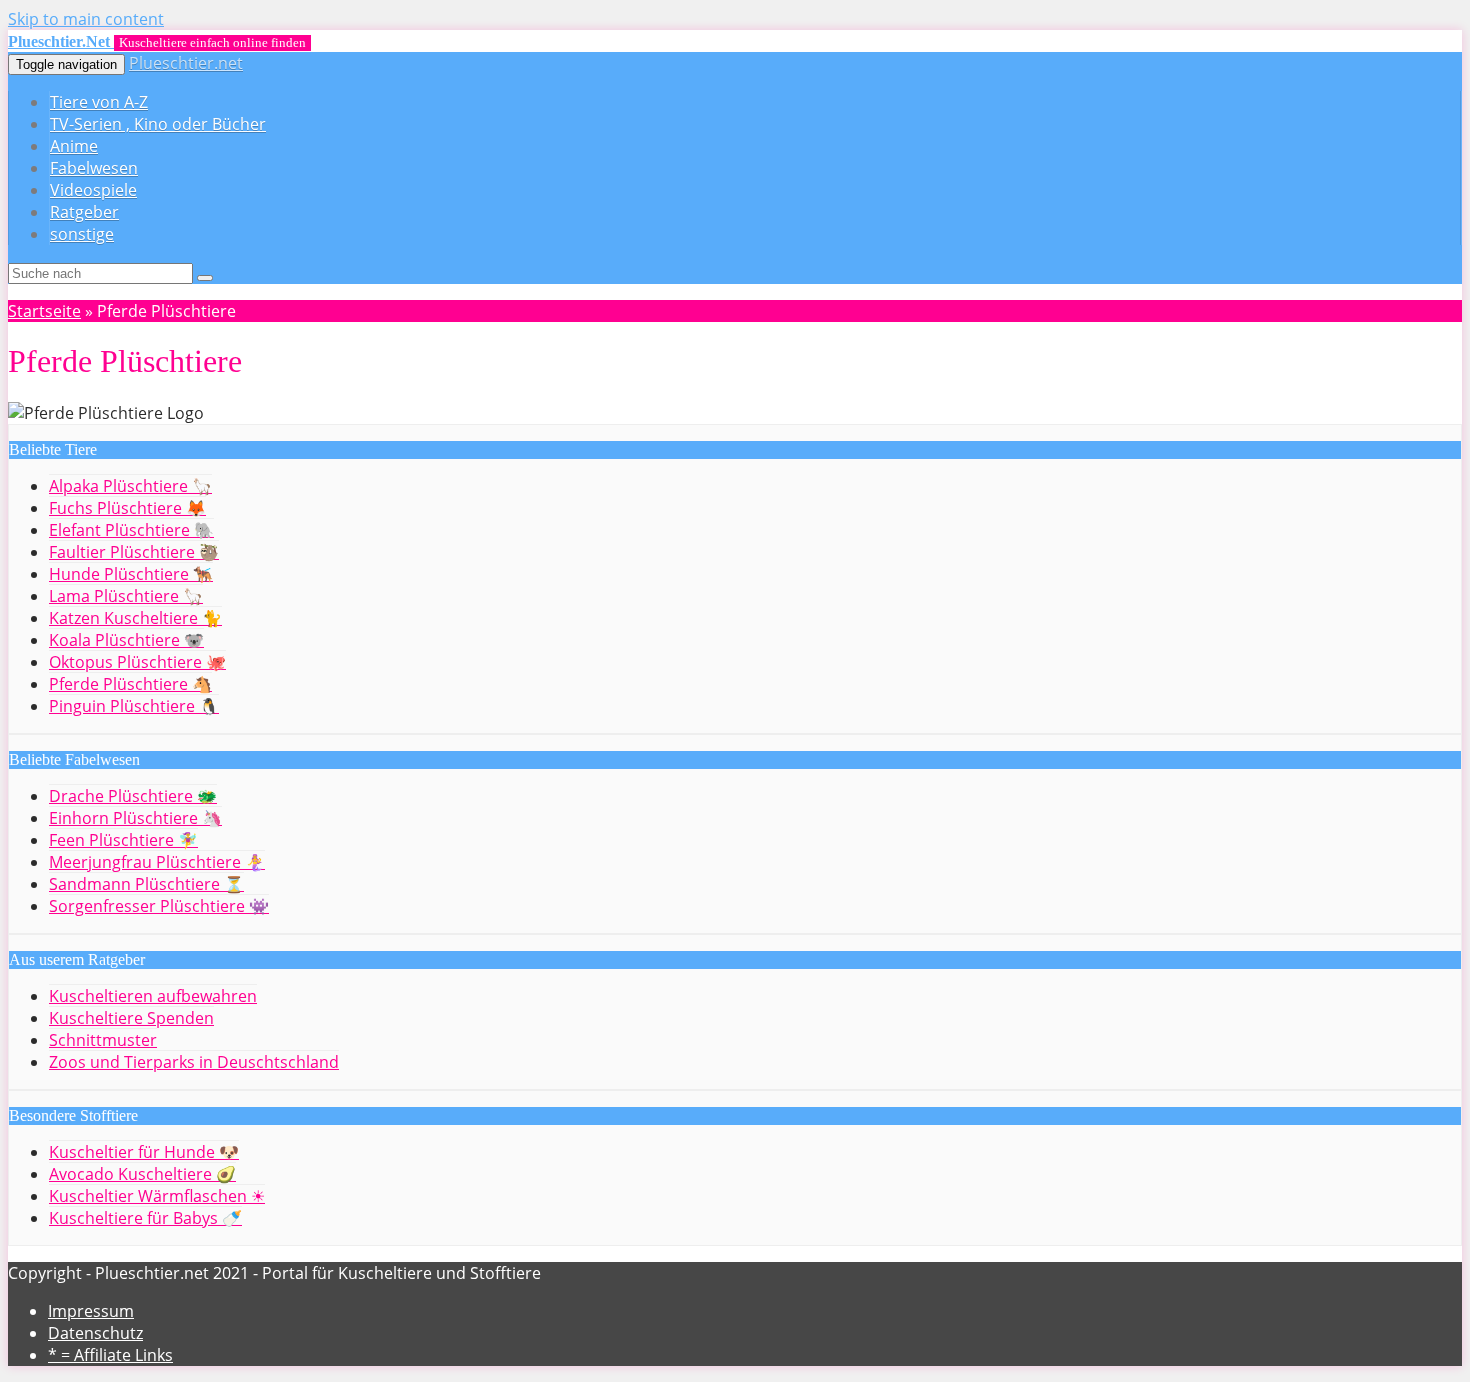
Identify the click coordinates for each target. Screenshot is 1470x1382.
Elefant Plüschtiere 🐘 (131, 530)
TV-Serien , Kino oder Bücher (158, 124)
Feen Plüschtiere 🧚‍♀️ (123, 840)
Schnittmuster (103, 1040)
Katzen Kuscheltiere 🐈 (135, 618)
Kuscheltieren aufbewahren (153, 996)
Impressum (91, 1311)
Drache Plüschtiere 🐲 (133, 796)
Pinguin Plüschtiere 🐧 (134, 706)
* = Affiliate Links (110, 1355)
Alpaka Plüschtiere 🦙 (130, 486)
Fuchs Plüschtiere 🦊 (127, 508)
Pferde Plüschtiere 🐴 (130, 684)
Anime (74, 146)
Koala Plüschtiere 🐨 (126, 640)
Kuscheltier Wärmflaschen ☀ (157, 1196)
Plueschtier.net (186, 63)
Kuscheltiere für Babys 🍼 (145, 1218)
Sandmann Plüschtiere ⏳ (146, 884)
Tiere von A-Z (99, 102)
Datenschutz (95, 1333)
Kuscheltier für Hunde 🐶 (144, 1152)
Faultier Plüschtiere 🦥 (134, 552)
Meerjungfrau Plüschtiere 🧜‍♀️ (157, 862)
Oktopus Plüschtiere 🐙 (137, 662)
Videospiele (93, 190)
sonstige (82, 234)
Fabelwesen (94, 168)
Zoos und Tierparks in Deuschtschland (194, 1062)
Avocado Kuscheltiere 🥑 (142, 1174)
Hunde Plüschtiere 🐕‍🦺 (131, 574)
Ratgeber (84, 212)
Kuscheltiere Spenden (131, 1018)
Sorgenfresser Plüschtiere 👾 (159, 906)
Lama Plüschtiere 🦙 (126, 596)
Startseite (44, 311)
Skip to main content (86, 19)
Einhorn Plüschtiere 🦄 (135, 818)
